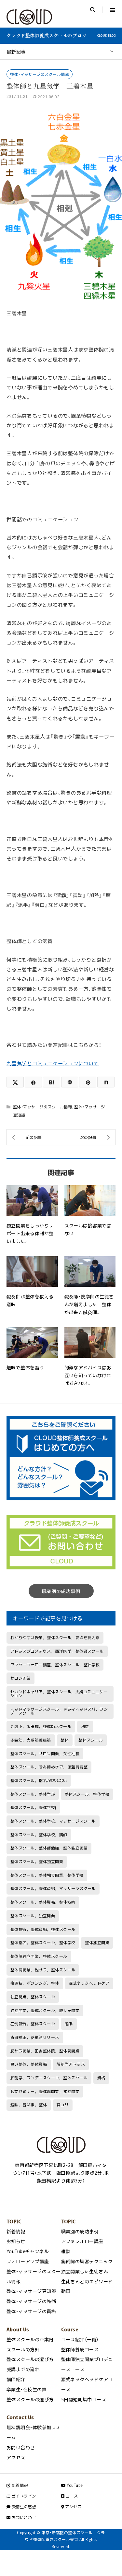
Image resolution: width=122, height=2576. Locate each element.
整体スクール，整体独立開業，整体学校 (47, 1875)
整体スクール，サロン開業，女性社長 (45, 1754)
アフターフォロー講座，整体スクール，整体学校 (55, 1665)
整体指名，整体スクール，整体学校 (43, 1943)
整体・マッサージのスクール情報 (40, 74)
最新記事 (16, 52)
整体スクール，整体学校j (33, 1807)
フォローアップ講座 (28, 2261)
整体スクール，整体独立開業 (37, 1861)
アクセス (16, 2457)
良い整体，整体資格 (29, 2064)
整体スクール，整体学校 (87, 1794)
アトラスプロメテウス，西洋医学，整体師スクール (57, 1651)
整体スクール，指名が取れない (39, 1780)
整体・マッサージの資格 (31, 2311)
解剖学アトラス (71, 2064)
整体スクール (91, 1740)
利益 (85, 1726)
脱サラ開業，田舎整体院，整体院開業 (45, 2051)
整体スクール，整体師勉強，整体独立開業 (49, 1848)
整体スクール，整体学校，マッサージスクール (53, 1821)
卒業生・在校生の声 (27, 2389)
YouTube (74, 2485)
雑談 (66, 2251)
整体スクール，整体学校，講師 (39, 1835)
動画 (66, 2291)
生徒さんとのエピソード (87, 2281)
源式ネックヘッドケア (89, 1983)
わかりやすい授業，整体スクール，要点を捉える (55, 1637)
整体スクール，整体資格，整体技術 (43, 1902)
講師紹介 (16, 2379)
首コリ (63, 2105)
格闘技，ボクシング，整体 (35, 1983)
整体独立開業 (97, 1943)
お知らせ (16, 2241)
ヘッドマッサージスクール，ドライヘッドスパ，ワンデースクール (59, 1711)
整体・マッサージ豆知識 (31, 2291)
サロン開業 (20, 1678)
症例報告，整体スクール (33, 2024)
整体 (65, 1740)
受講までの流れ (23, 2369)
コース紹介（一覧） (80, 2339)
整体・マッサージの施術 (31, 2301)
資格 (101, 2078)
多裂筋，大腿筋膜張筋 (31, 1740)
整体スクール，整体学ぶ (33, 1794)
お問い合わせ (21, 2447)
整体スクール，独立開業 (33, 1916)
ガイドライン (23, 2496)
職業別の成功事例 (61, 1591)
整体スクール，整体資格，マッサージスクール (53, 1888)
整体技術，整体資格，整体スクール (43, 1929)
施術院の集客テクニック (87, 2261)
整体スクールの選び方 (30, 2359)
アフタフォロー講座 (82, 2241)
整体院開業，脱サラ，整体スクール (43, 1970)
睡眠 (69, 2024)
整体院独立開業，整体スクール (39, 1956)
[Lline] (70, 1082)
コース (71, 2496)
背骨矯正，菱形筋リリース (35, 2037)
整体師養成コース (80, 2349)
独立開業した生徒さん (85, 2271)
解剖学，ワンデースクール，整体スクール (49, 2078)
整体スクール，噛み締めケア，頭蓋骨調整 (49, 1767)
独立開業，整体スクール (33, 1997)
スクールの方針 (23, 2349)
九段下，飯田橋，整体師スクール (41, 1726)
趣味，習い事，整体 (29, 2105)
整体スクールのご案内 (30, 2339)
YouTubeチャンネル (28, 2251)
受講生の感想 (23, 2507)
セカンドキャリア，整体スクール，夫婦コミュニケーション (59, 1694)
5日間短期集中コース (84, 2399)
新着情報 (16, 2231)
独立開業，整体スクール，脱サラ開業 (45, 2010)
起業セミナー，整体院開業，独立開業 (45, 2091)
